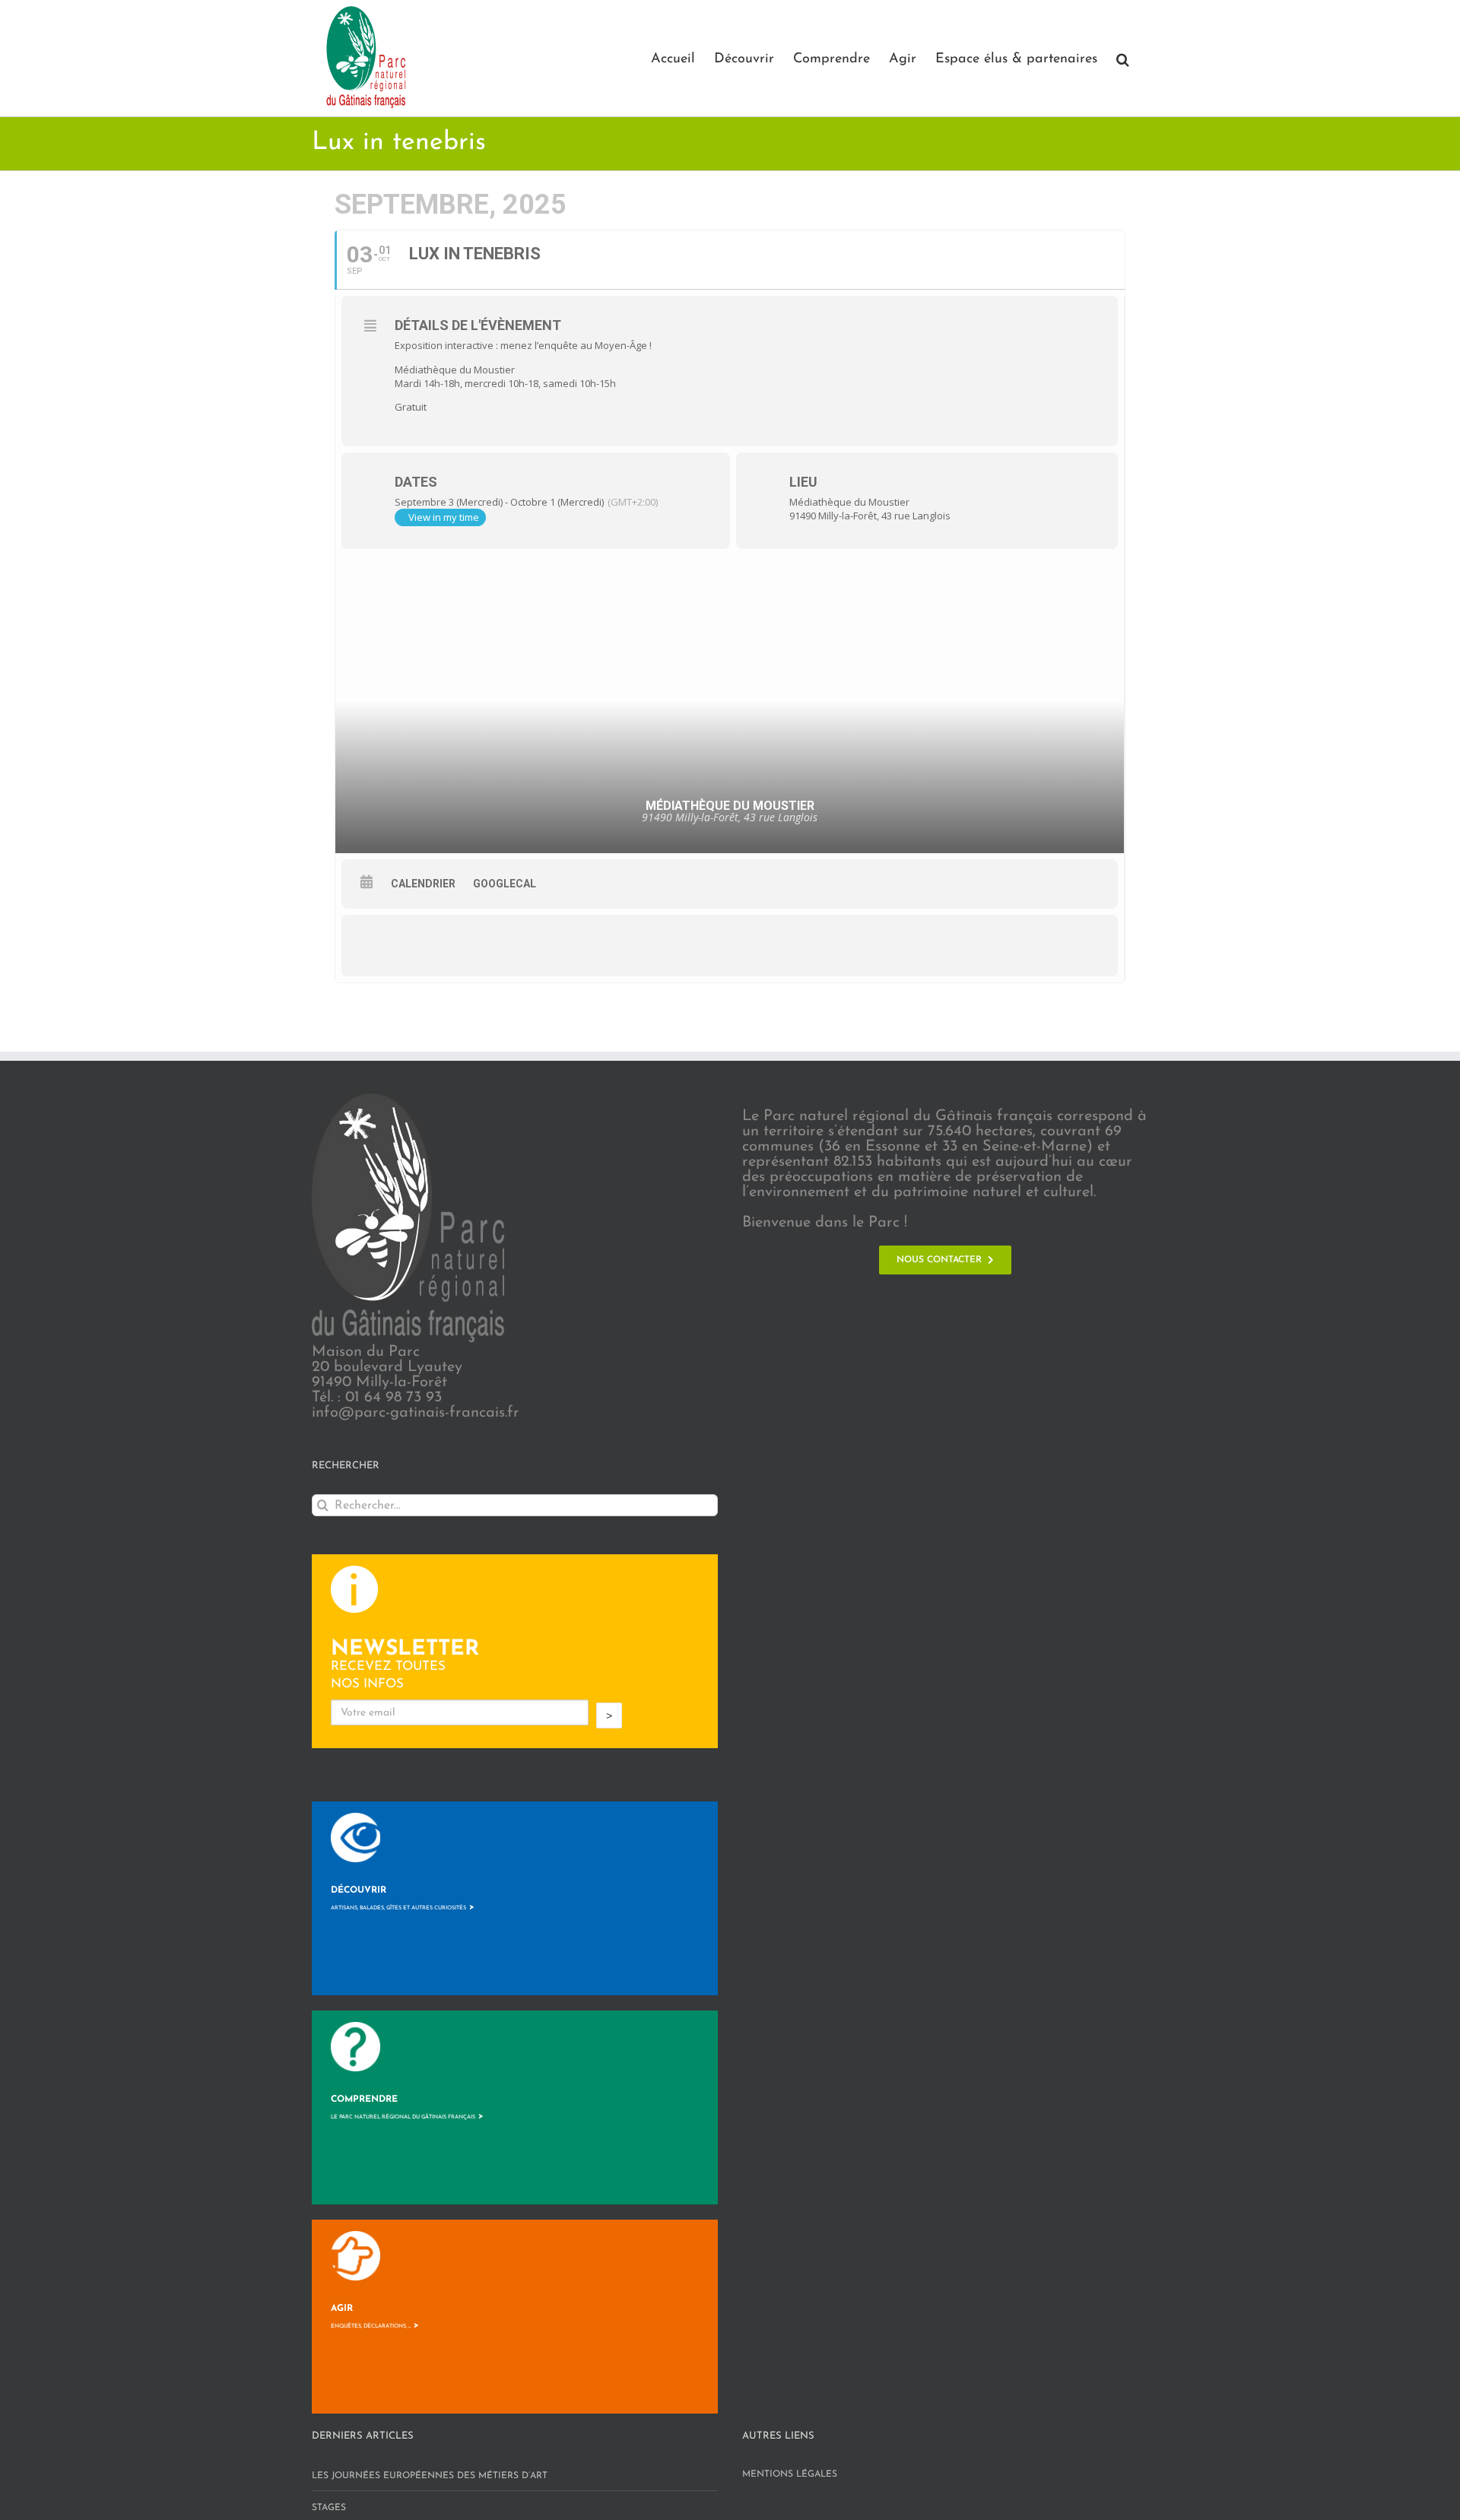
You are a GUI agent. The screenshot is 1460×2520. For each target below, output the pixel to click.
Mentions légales (790, 2474)
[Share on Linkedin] (467, 945)
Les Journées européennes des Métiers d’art (430, 2476)
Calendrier (423, 884)
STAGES (329, 2508)
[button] (1123, 58)
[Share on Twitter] (421, 945)
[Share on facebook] (376, 945)
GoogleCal (505, 884)
